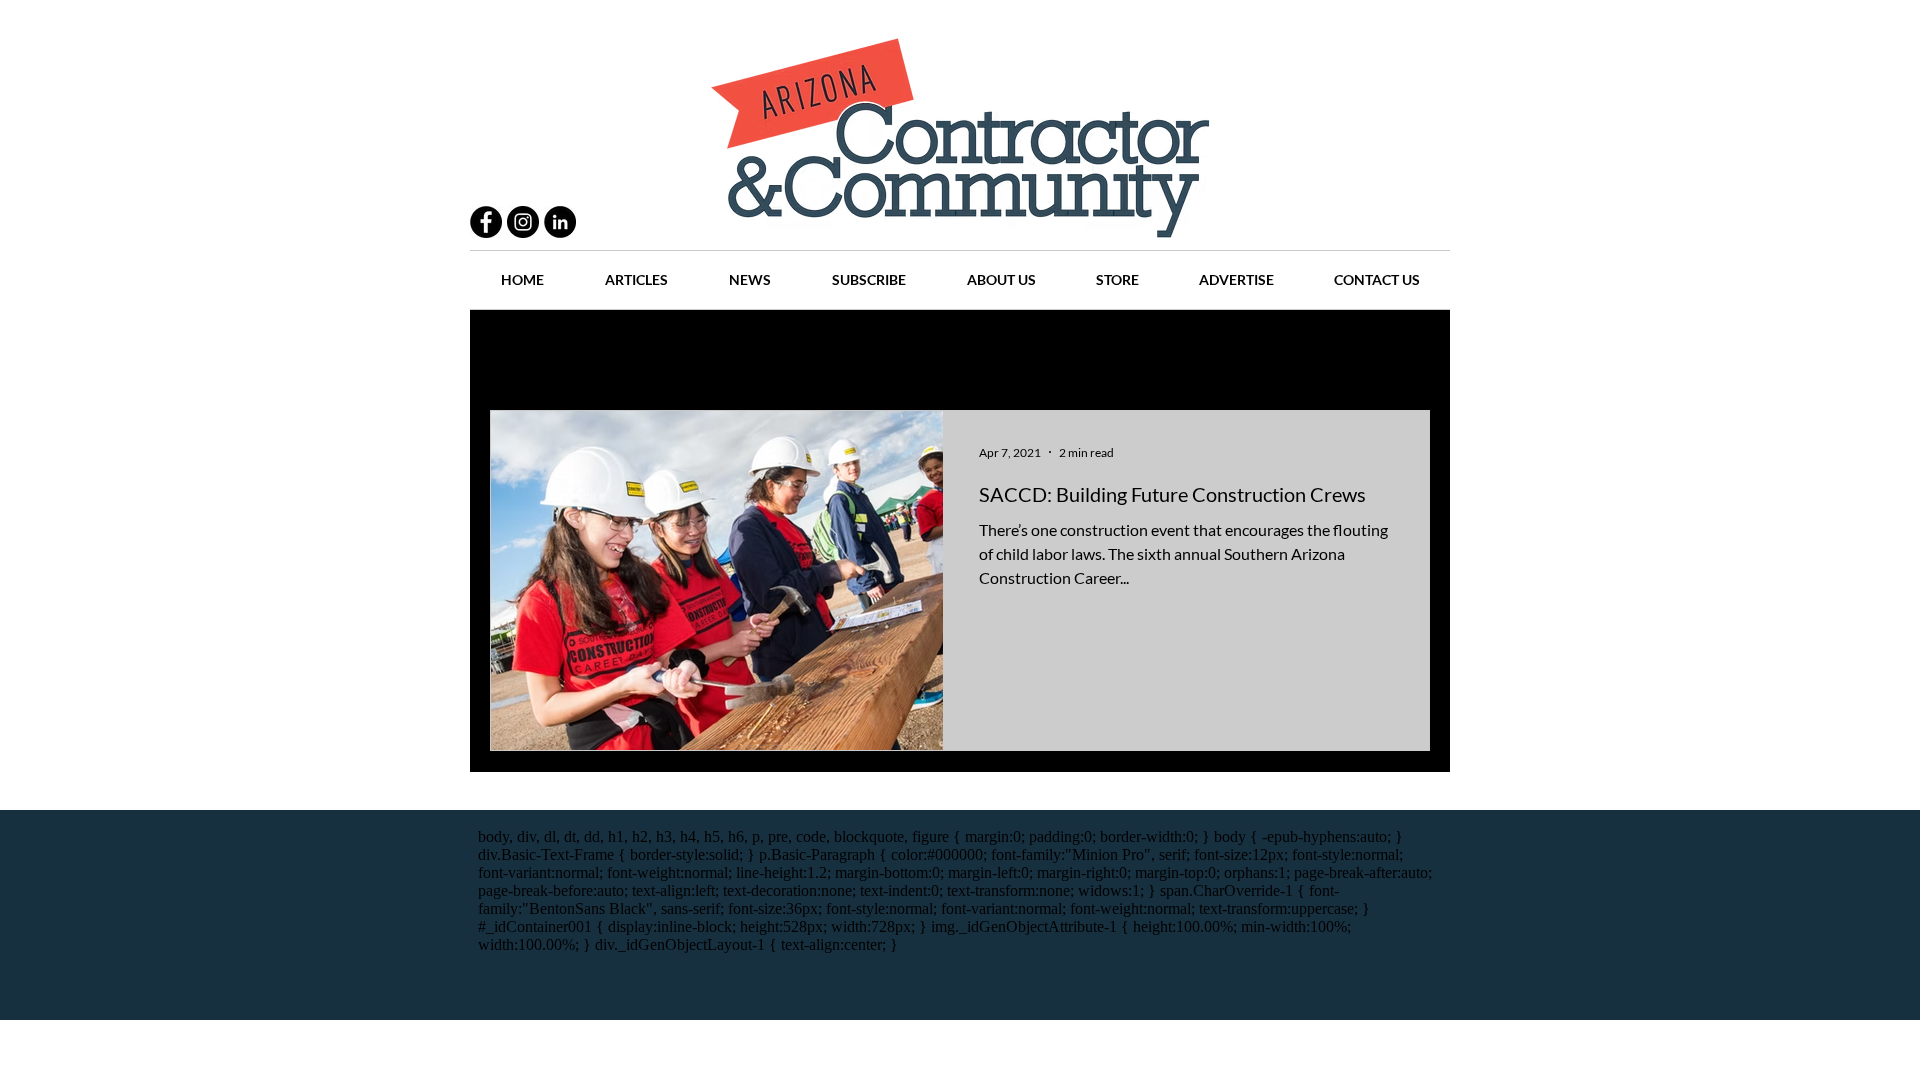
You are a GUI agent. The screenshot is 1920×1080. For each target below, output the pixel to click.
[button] (1404, 352)
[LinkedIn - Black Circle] (560, 222)
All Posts (517, 350)
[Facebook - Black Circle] (486, 222)
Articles (969, 350)
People (704, 350)
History (881, 350)
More (1315, 350)
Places (1129, 350)
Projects (792, 350)
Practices (614, 350)
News (1051, 350)
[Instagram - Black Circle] (523, 222)
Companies (1223, 350)
